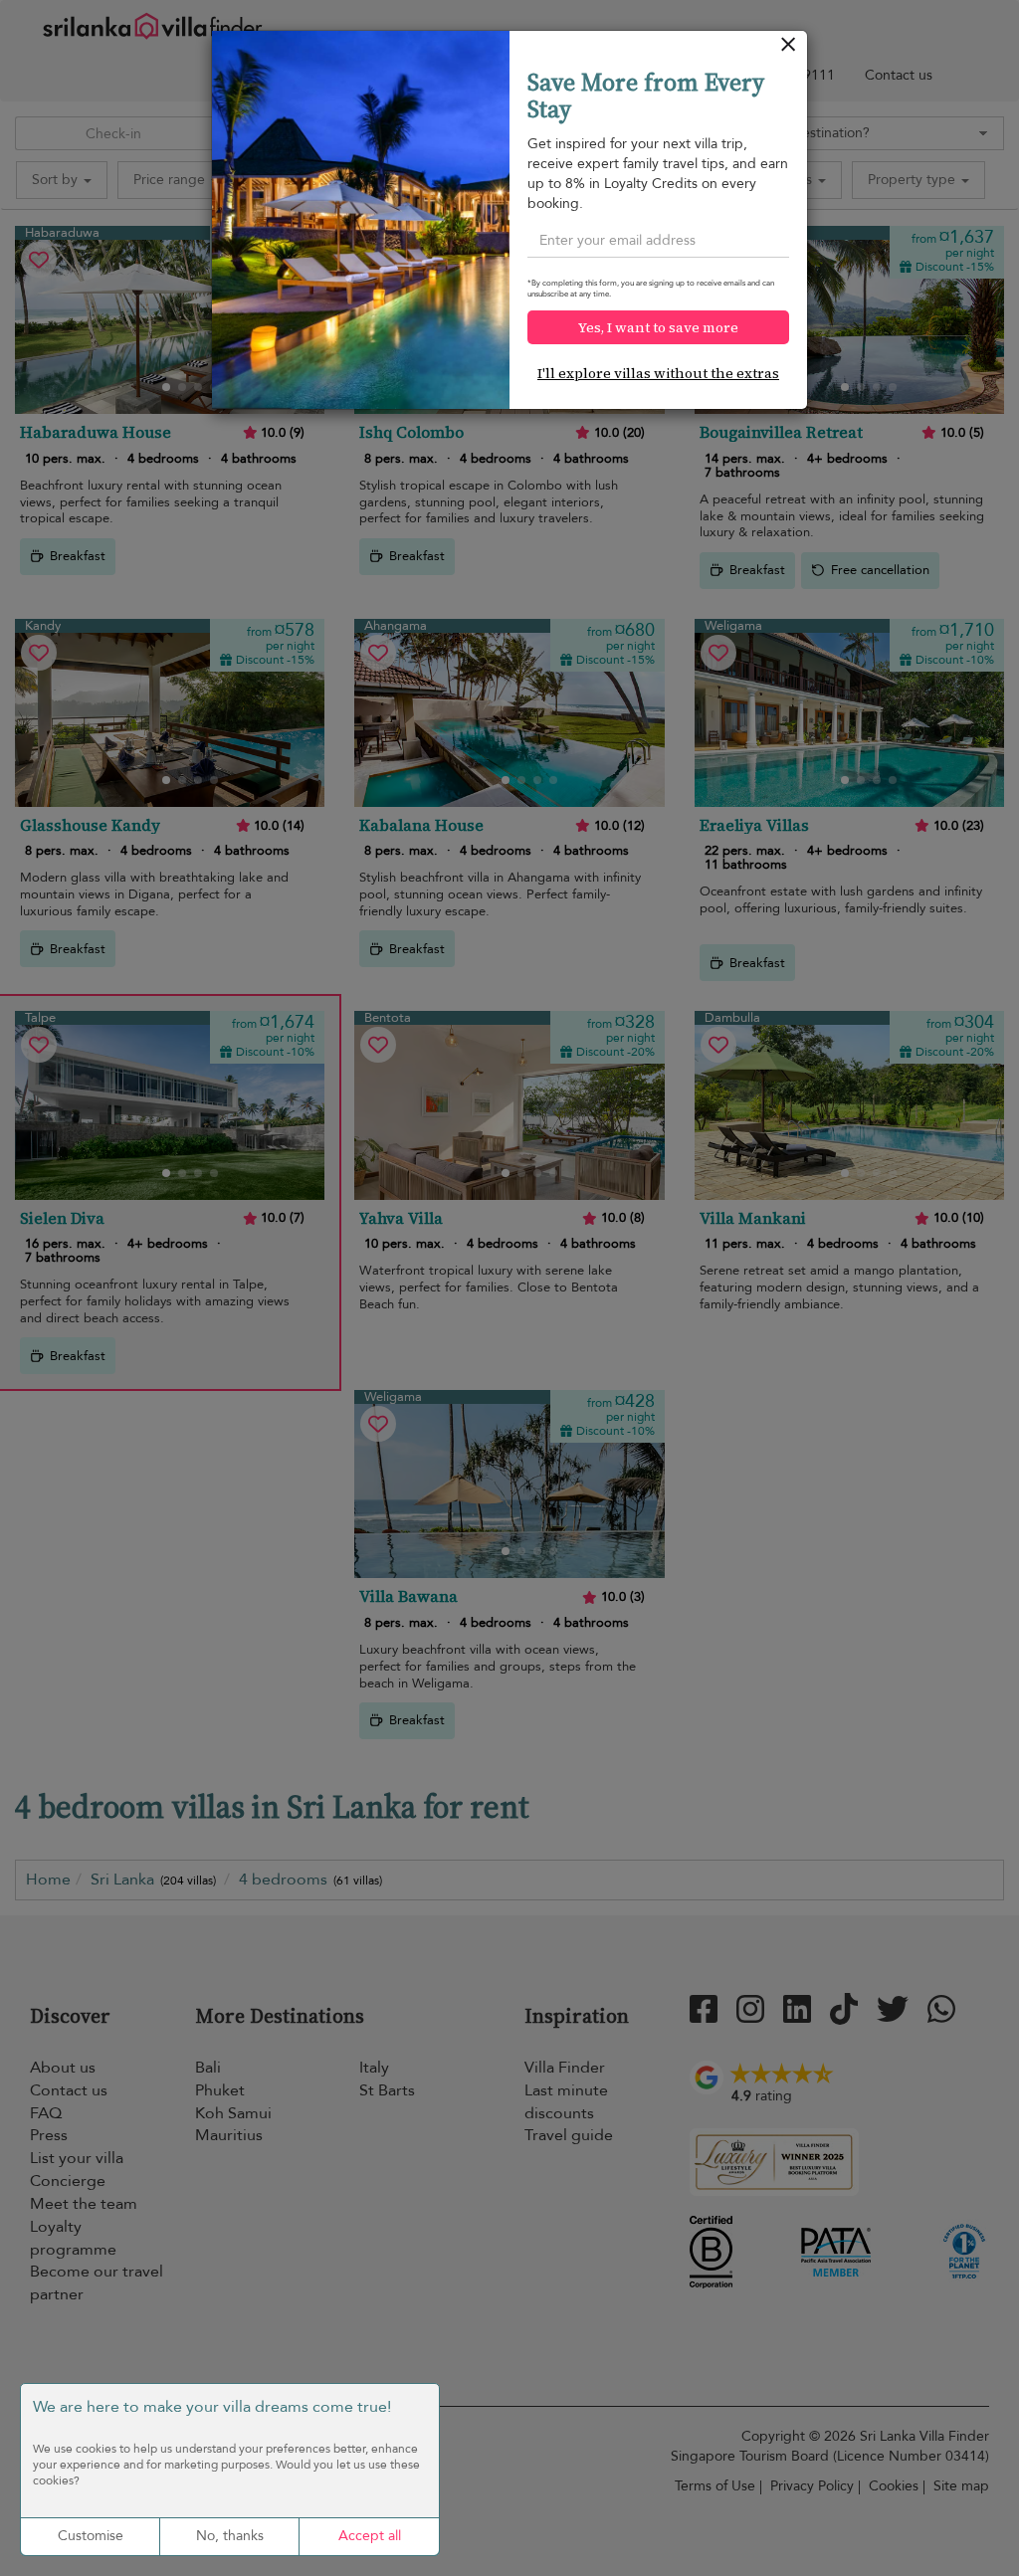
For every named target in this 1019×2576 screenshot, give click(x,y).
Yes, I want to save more (658, 327)
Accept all (370, 2536)
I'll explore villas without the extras (658, 373)
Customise (91, 2536)
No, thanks (230, 2536)
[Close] (789, 49)
